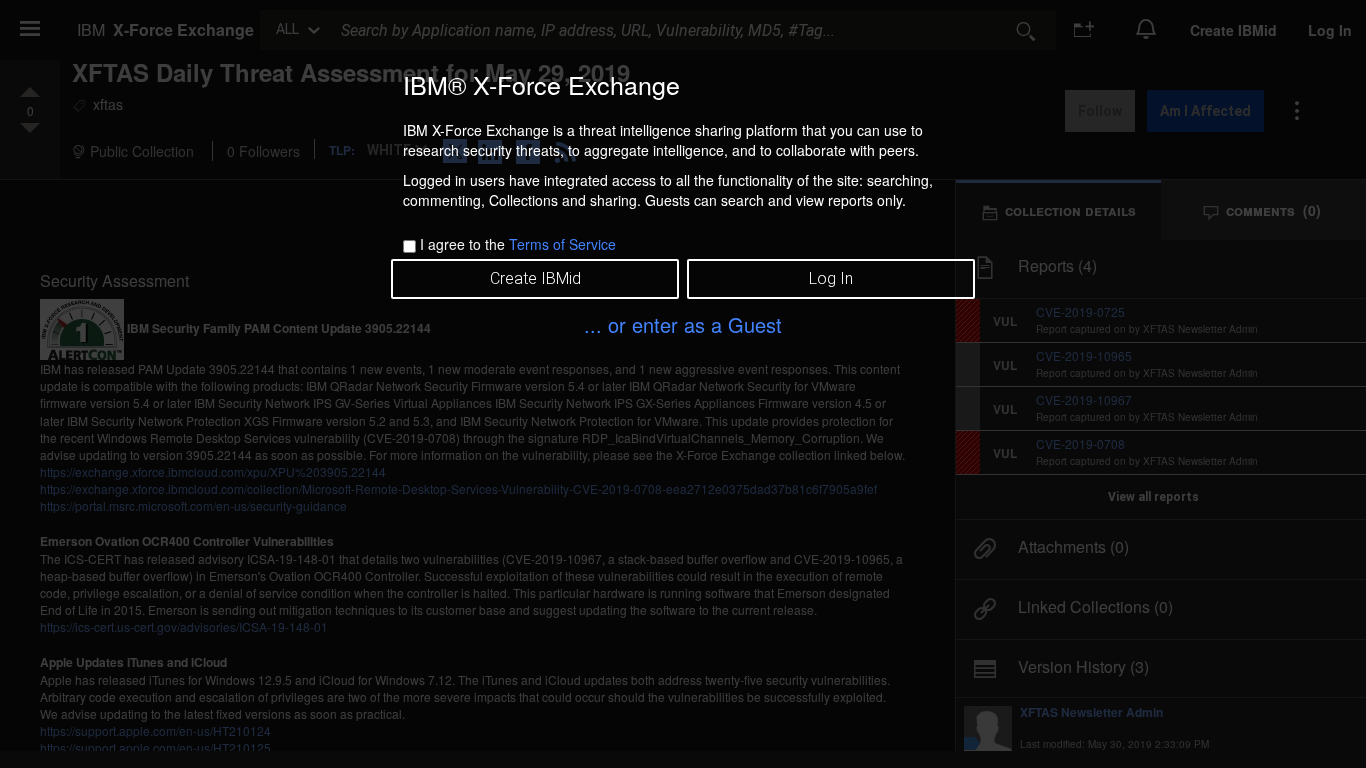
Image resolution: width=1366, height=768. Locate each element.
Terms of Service (562, 244)
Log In (831, 278)
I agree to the (518, 244)
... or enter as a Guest (683, 324)
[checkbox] (409, 246)
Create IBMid (535, 278)
